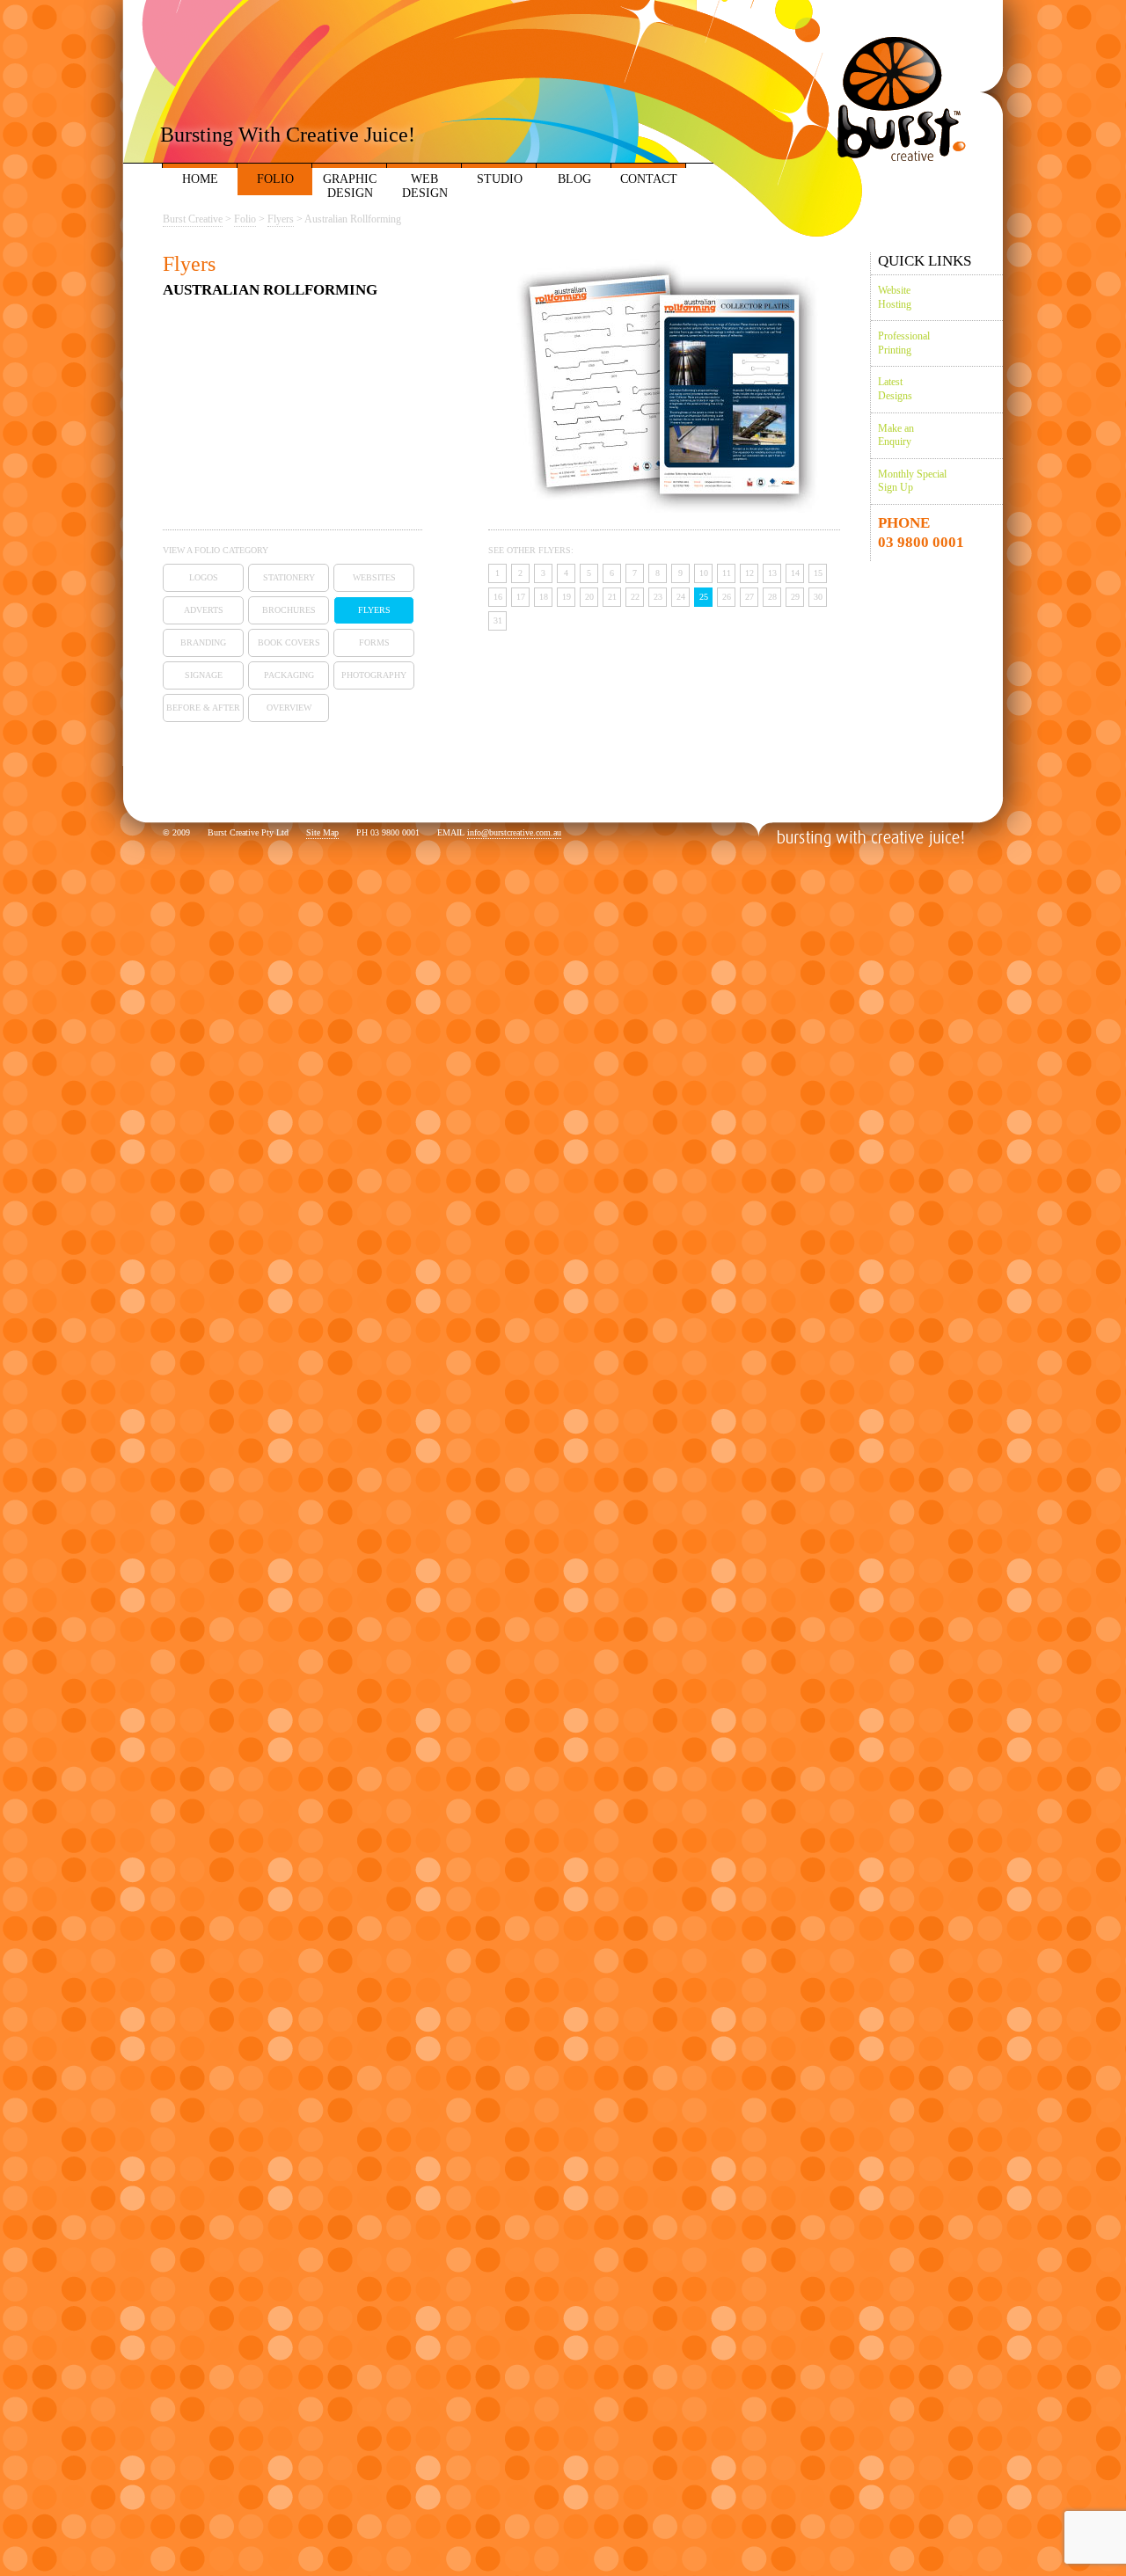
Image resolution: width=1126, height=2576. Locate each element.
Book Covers (289, 642)
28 (772, 597)
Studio (500, 179)
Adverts (204, 610)
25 (704, 597)
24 (681, 597)
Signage (204, 675)
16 (498, 597)
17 (521, 597)
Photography (374, 675)
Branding (203, 642)
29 (795, 597)
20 (589, 597)
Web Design (425, 186)
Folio (275, 179)
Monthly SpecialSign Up (912, 481)
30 (818, 597)
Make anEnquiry (896, 435)
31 (498, 620)
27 (749, 597)
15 (818, 573)
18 (544, 597)
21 (612, 597)
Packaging (289, 675)
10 (704, 573)
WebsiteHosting (895, 297)
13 (772, 573)
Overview (289, 708)
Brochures (289, 610)
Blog (574, 179)
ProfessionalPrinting (904, 343)
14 (795, 573)
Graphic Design (350, 186)
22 (635, 597)
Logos (204, 577)
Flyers (374, 610)
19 (567, 597)
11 (727, 573)
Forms (374, 642)
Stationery (289, 577)
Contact (649, 179)
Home (200, 179)
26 (727, 597)
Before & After (203, 708)
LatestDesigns (895, 389)
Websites (374, 577)
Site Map (322, 832)
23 (658, 597)
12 (749, 573)
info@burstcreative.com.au (514, 832)
